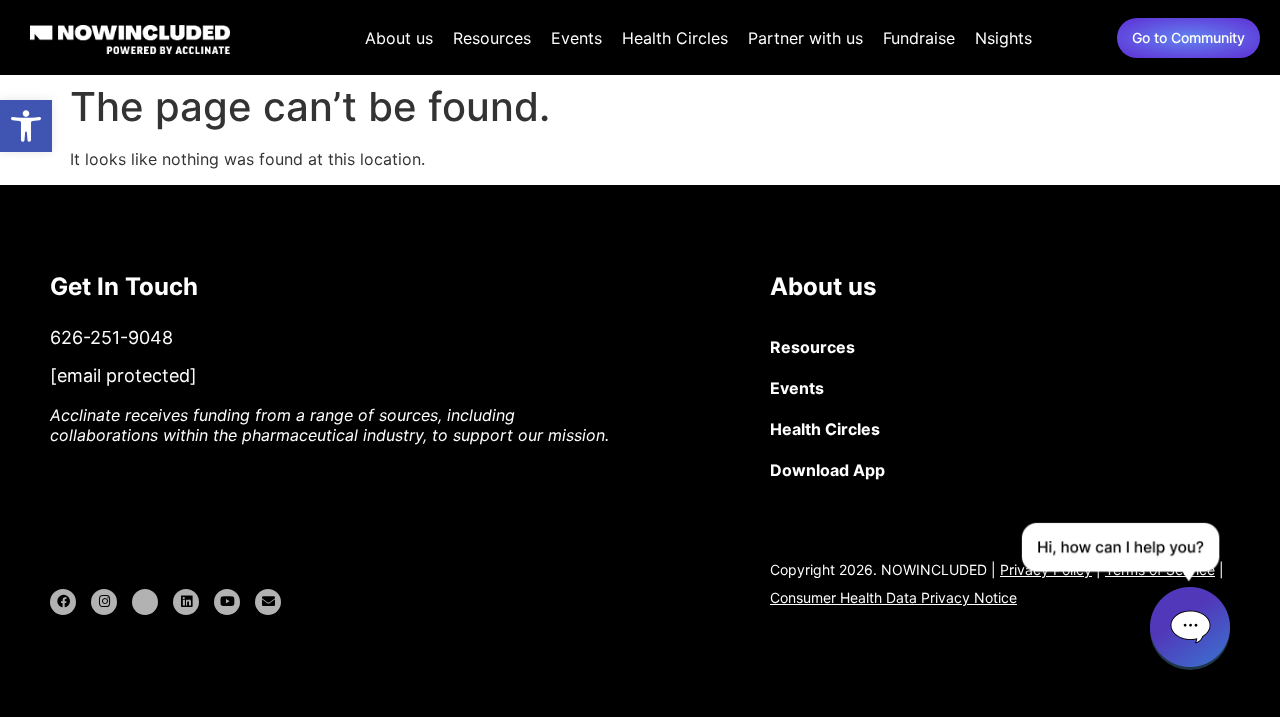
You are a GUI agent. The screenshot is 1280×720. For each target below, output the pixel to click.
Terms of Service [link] (1160, 569)
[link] (26, 126)
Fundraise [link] (919, 38)
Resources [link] (492, 38)
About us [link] (399, 38)
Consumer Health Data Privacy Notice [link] (893, 597)
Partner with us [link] (805, 38)
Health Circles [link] (675, 38)
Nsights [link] (1003, 38)
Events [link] (576, 38)
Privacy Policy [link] (1046, 569)
